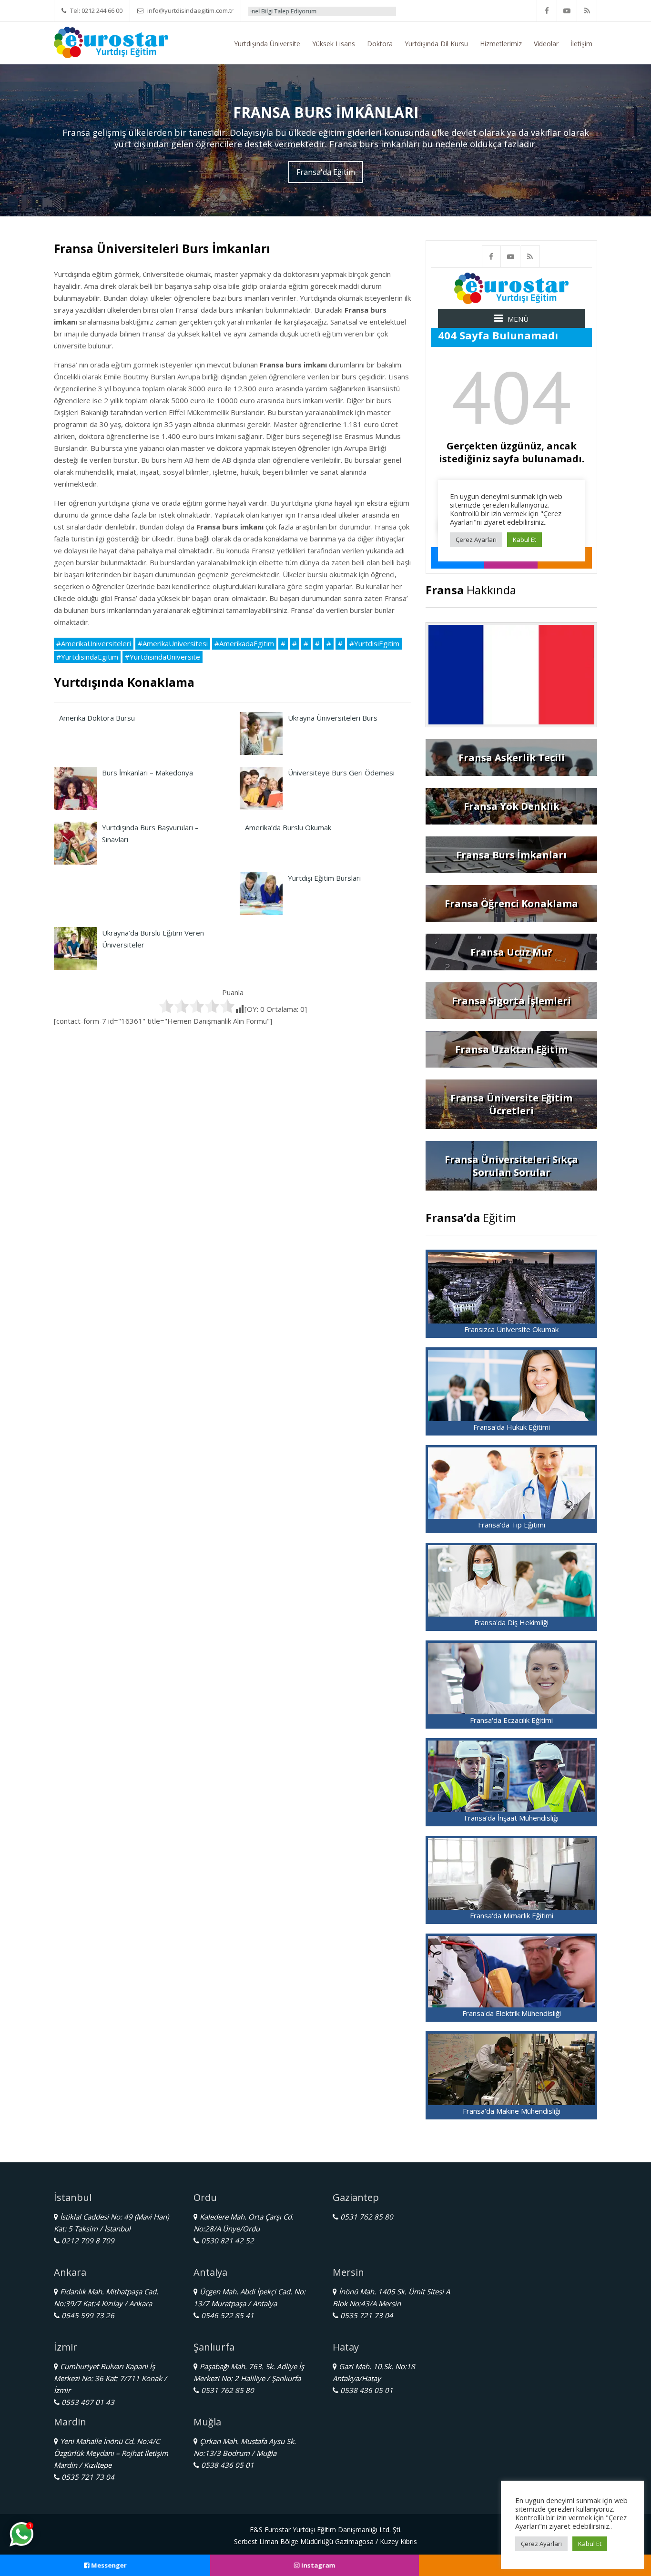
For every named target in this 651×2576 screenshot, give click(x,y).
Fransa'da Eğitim (326, 172)
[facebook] (547, 11)
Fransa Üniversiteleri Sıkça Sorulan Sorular (511, 1166)
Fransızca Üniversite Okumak (511, 1329)
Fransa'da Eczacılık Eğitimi (511, 1720)
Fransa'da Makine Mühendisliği (512, 2111)
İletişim (581, 44)
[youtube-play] (567, 11)
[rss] (587, 11)
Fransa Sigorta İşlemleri (511, 1001)
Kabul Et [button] (590, 2544)
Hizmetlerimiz (501, 44)
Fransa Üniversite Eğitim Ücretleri (511, 1104)
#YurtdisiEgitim (374, 643)
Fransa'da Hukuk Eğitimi (512, 1427)
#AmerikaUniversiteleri (94, 643)
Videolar (546, 44)
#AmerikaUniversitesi (173, 643)
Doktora (380, 44)
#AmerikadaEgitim (244, 643)
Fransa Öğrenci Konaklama (511, 903)
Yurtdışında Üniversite (267, 44)
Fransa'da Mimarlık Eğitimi (512, 1915)
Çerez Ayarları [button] (541, 2544)
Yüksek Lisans (334, 44)
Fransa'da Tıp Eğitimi (512, 1525)
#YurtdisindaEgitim (87, 657)
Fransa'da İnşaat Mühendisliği (511, 1818)
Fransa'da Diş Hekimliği (511, 1622)
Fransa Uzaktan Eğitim (511, 1049)
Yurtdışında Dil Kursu (436, 44)
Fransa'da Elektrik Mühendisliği (512, 2013)
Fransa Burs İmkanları (511, 855)
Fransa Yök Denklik (512, 806)
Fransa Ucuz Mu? (511, 952)
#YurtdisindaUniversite (163, 657)
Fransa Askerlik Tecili (512, 758)
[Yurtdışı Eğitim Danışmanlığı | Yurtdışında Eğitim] (111, 41)
